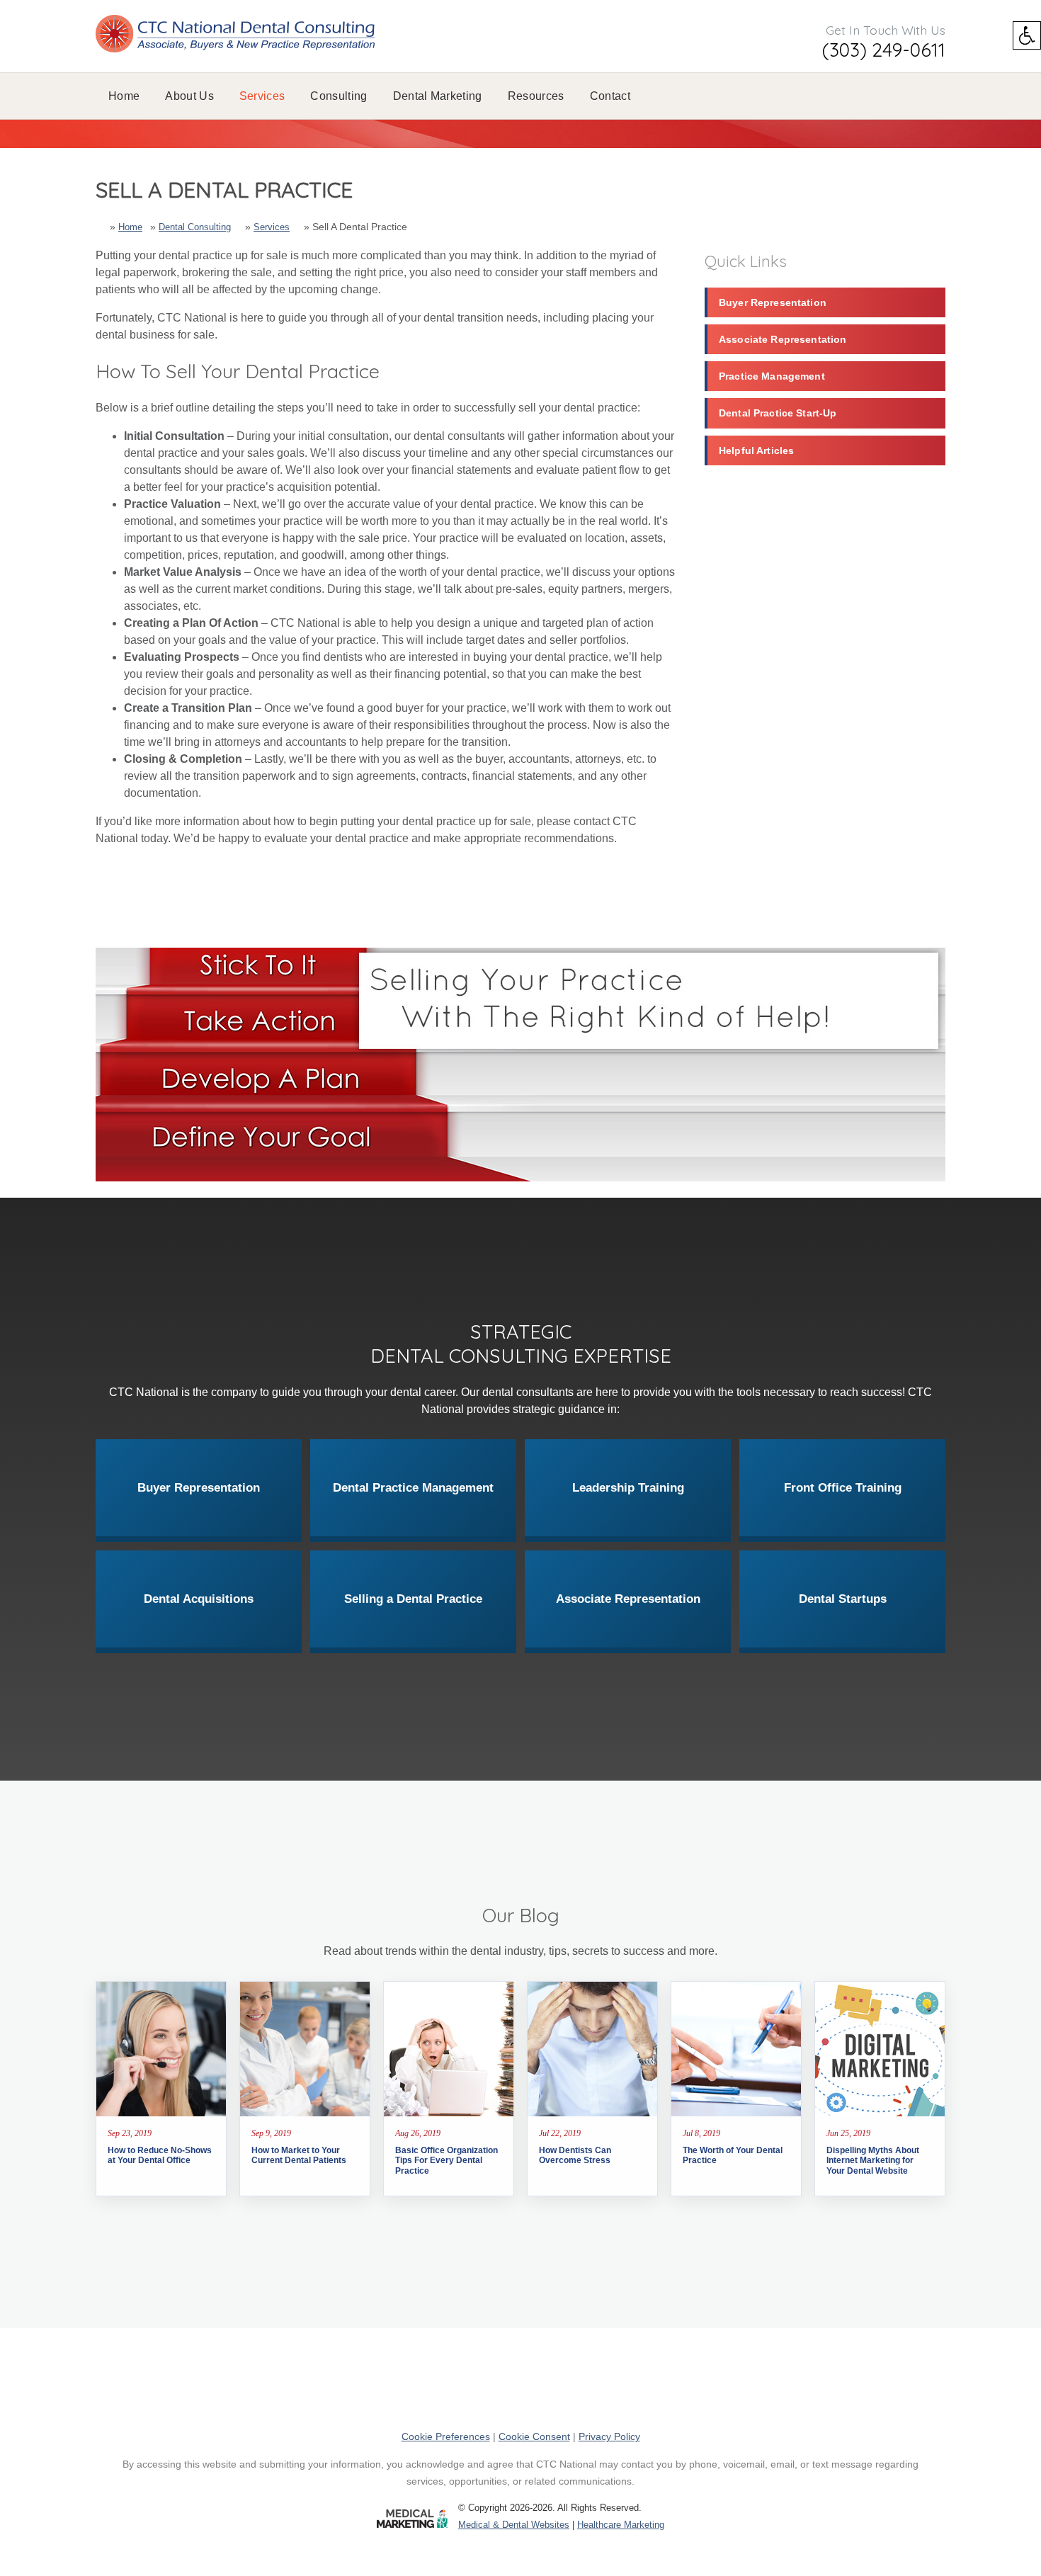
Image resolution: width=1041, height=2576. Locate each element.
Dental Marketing (438, 96)
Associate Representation (783, 339)
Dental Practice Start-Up (778, 413)
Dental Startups (843, 1599)
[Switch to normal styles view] (1027, 35)
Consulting (339, 96)
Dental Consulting (195, 227)
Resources (536, 96)
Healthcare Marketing (621, 2525)
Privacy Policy (609, 2436)
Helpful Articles (756, 450)
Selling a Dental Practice (413, 1599)
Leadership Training (628, 1488)
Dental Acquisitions (199, 1599)
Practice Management (772, 376)
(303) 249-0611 (884, 50)
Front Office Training (843, 1488)
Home (124, 96)
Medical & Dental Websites (514, 2525)
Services (262, 96)
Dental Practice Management (413, 1488)
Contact (610, 96)
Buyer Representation (773, 302)
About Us (189, 96)
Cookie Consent (534, 2436)
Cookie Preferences (446, 2436)
